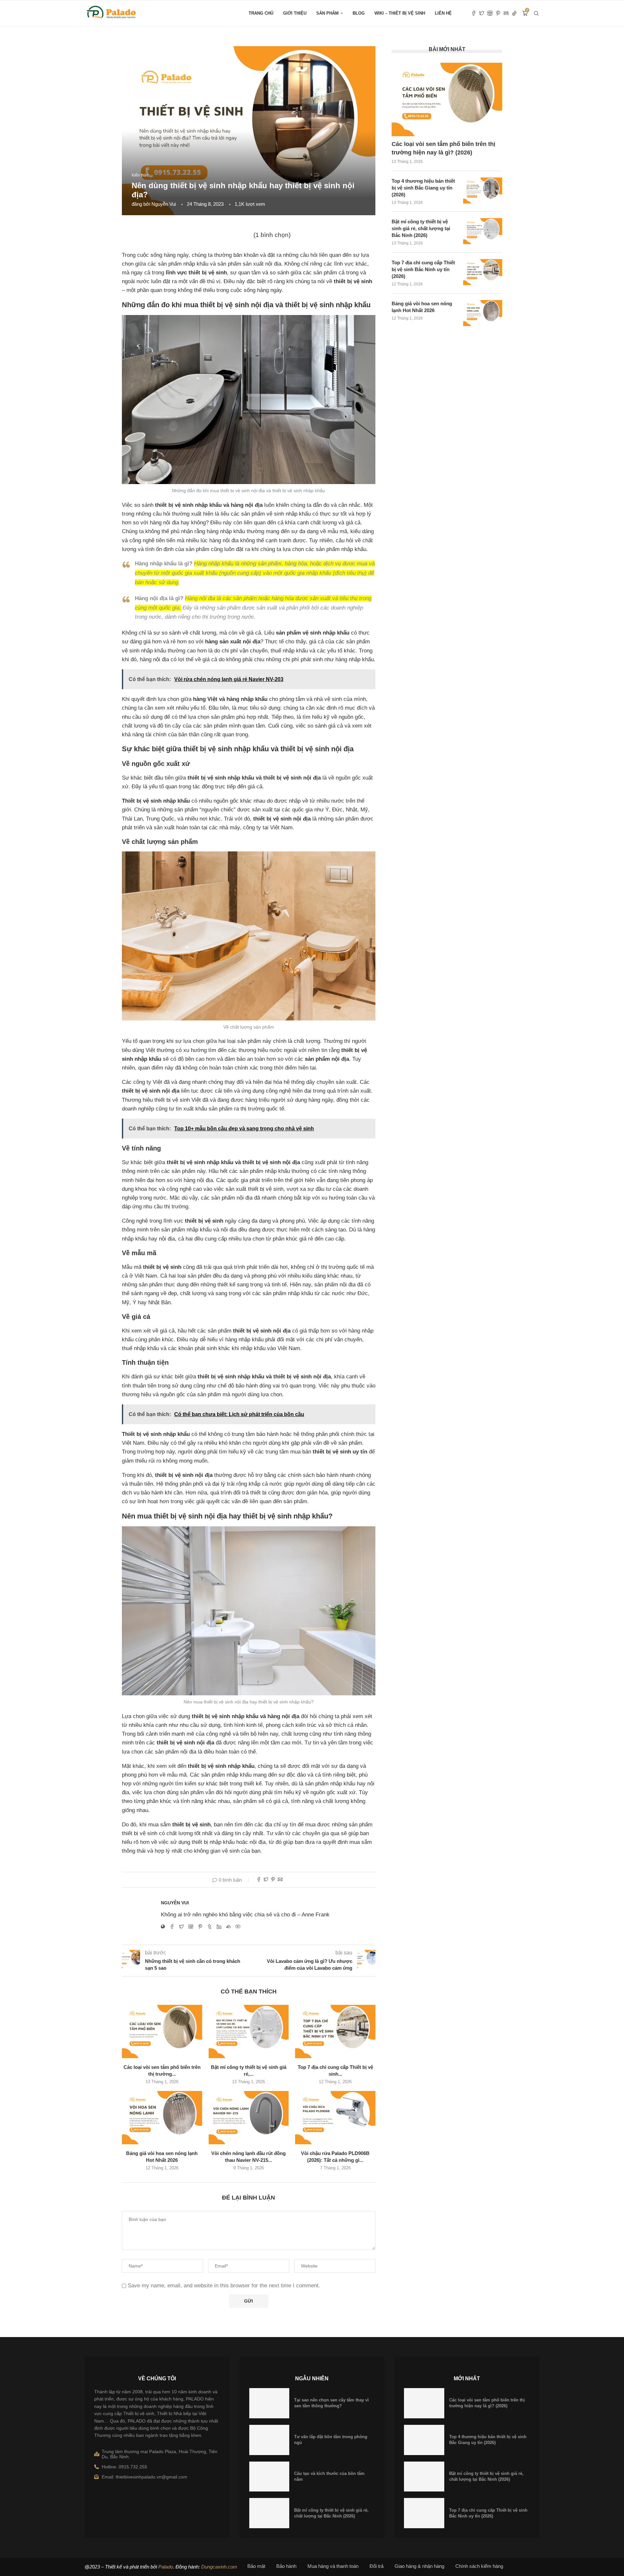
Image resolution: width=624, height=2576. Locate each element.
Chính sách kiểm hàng (479, 2566)
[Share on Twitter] (266, 1880)
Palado (166, 2567)
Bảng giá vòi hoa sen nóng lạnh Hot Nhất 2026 (422, 307)
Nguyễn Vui (164, 204)
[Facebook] (474, 13)
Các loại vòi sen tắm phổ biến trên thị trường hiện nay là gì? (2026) (443, 148)
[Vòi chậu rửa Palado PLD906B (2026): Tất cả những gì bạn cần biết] (335, 2118)
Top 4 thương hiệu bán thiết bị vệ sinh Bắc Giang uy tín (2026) (423, 188)
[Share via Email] (280, 1880)
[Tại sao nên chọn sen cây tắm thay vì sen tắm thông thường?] (269, 2403)
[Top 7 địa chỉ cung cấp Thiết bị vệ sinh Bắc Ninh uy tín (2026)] (335, 2031)
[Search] (536, 13)
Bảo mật (256, 2566)
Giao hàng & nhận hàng (419, 2566)
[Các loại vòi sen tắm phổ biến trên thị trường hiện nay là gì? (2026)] (162, 2031)
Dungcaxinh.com (219, 2567)
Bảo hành (286, 2566)
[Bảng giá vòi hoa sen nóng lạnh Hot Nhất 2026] (162, 2118)
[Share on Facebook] (259, 1880)
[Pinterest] (498, 13)
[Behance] (506, 13)
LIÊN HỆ (443, 13)
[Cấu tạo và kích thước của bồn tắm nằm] (269, 2477)
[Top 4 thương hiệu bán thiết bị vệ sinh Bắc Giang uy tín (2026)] (483, 191)
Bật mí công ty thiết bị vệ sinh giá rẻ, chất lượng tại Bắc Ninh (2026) (421, 228)
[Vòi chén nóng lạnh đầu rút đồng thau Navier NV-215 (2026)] (249, 2118)
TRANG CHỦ (261, 13)
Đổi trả (377, 2566)
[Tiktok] (514, 13)
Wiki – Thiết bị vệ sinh (400, 13)
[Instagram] (490, 13)
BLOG (359, 13)
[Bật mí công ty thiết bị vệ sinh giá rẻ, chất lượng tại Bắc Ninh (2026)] (249, 2031)
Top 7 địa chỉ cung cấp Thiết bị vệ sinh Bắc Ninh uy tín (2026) (423, 269)
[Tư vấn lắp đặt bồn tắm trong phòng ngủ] (269, 2440)
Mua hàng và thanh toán (333, 2566)
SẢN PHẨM (327, 13)
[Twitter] (482, 13)
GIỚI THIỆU (295, 13)
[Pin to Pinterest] (273, 1880)
